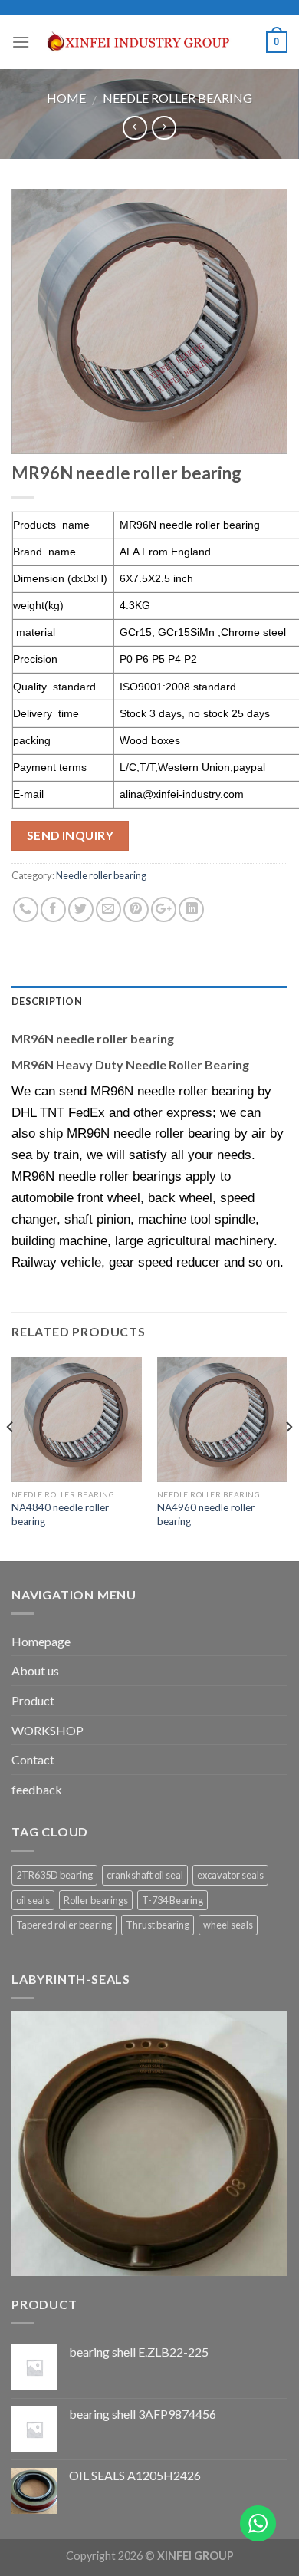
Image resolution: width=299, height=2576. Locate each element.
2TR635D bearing (54, 1875)
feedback (37, 1789)
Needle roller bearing (177, 98)
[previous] (11, 1458)
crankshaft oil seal (145, 1875)
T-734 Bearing (172, 1900)
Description (47, 1001)
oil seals (33, 1900)
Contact (33, 1759)
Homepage (41, 1641)
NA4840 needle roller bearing (60, 1514)
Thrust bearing (158, 1925)
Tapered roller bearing (64, 1925)
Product (33, 1700)
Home (66, 98)
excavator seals (230, 1875)
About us (35, 1670)
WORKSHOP (48, 1730)
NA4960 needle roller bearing (206, 1514)
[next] (288, 1458)
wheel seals (228, 1925)
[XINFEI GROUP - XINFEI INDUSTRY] (148, 42)
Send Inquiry (71, 835)
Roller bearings (96, 1900)
